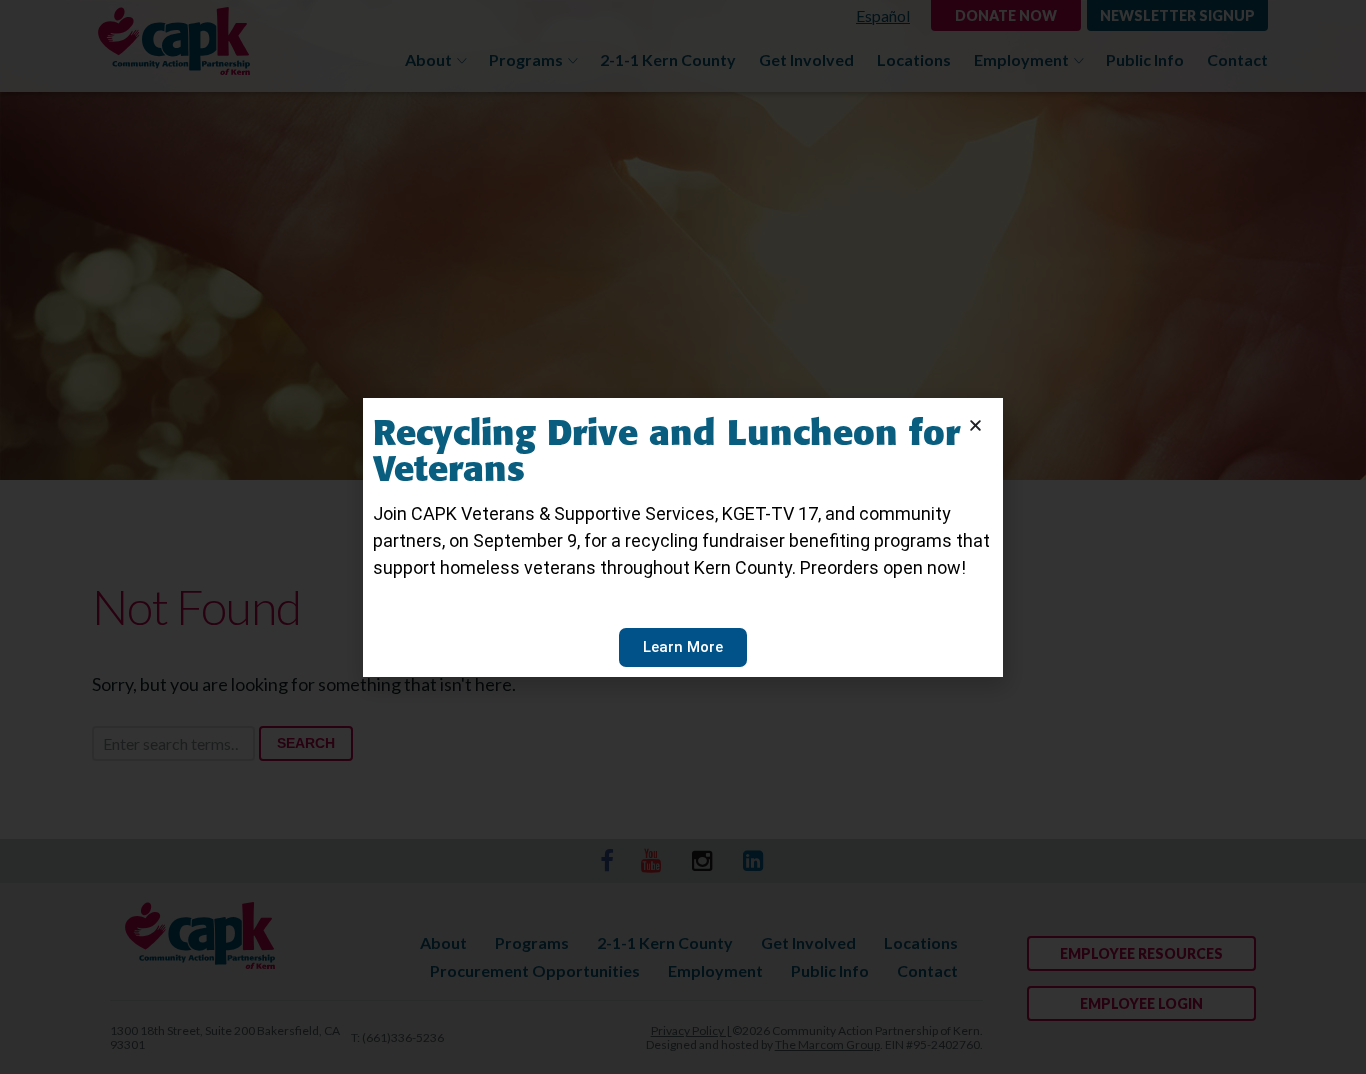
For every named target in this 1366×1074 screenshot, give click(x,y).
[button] (975, 425)
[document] (683, 537)
